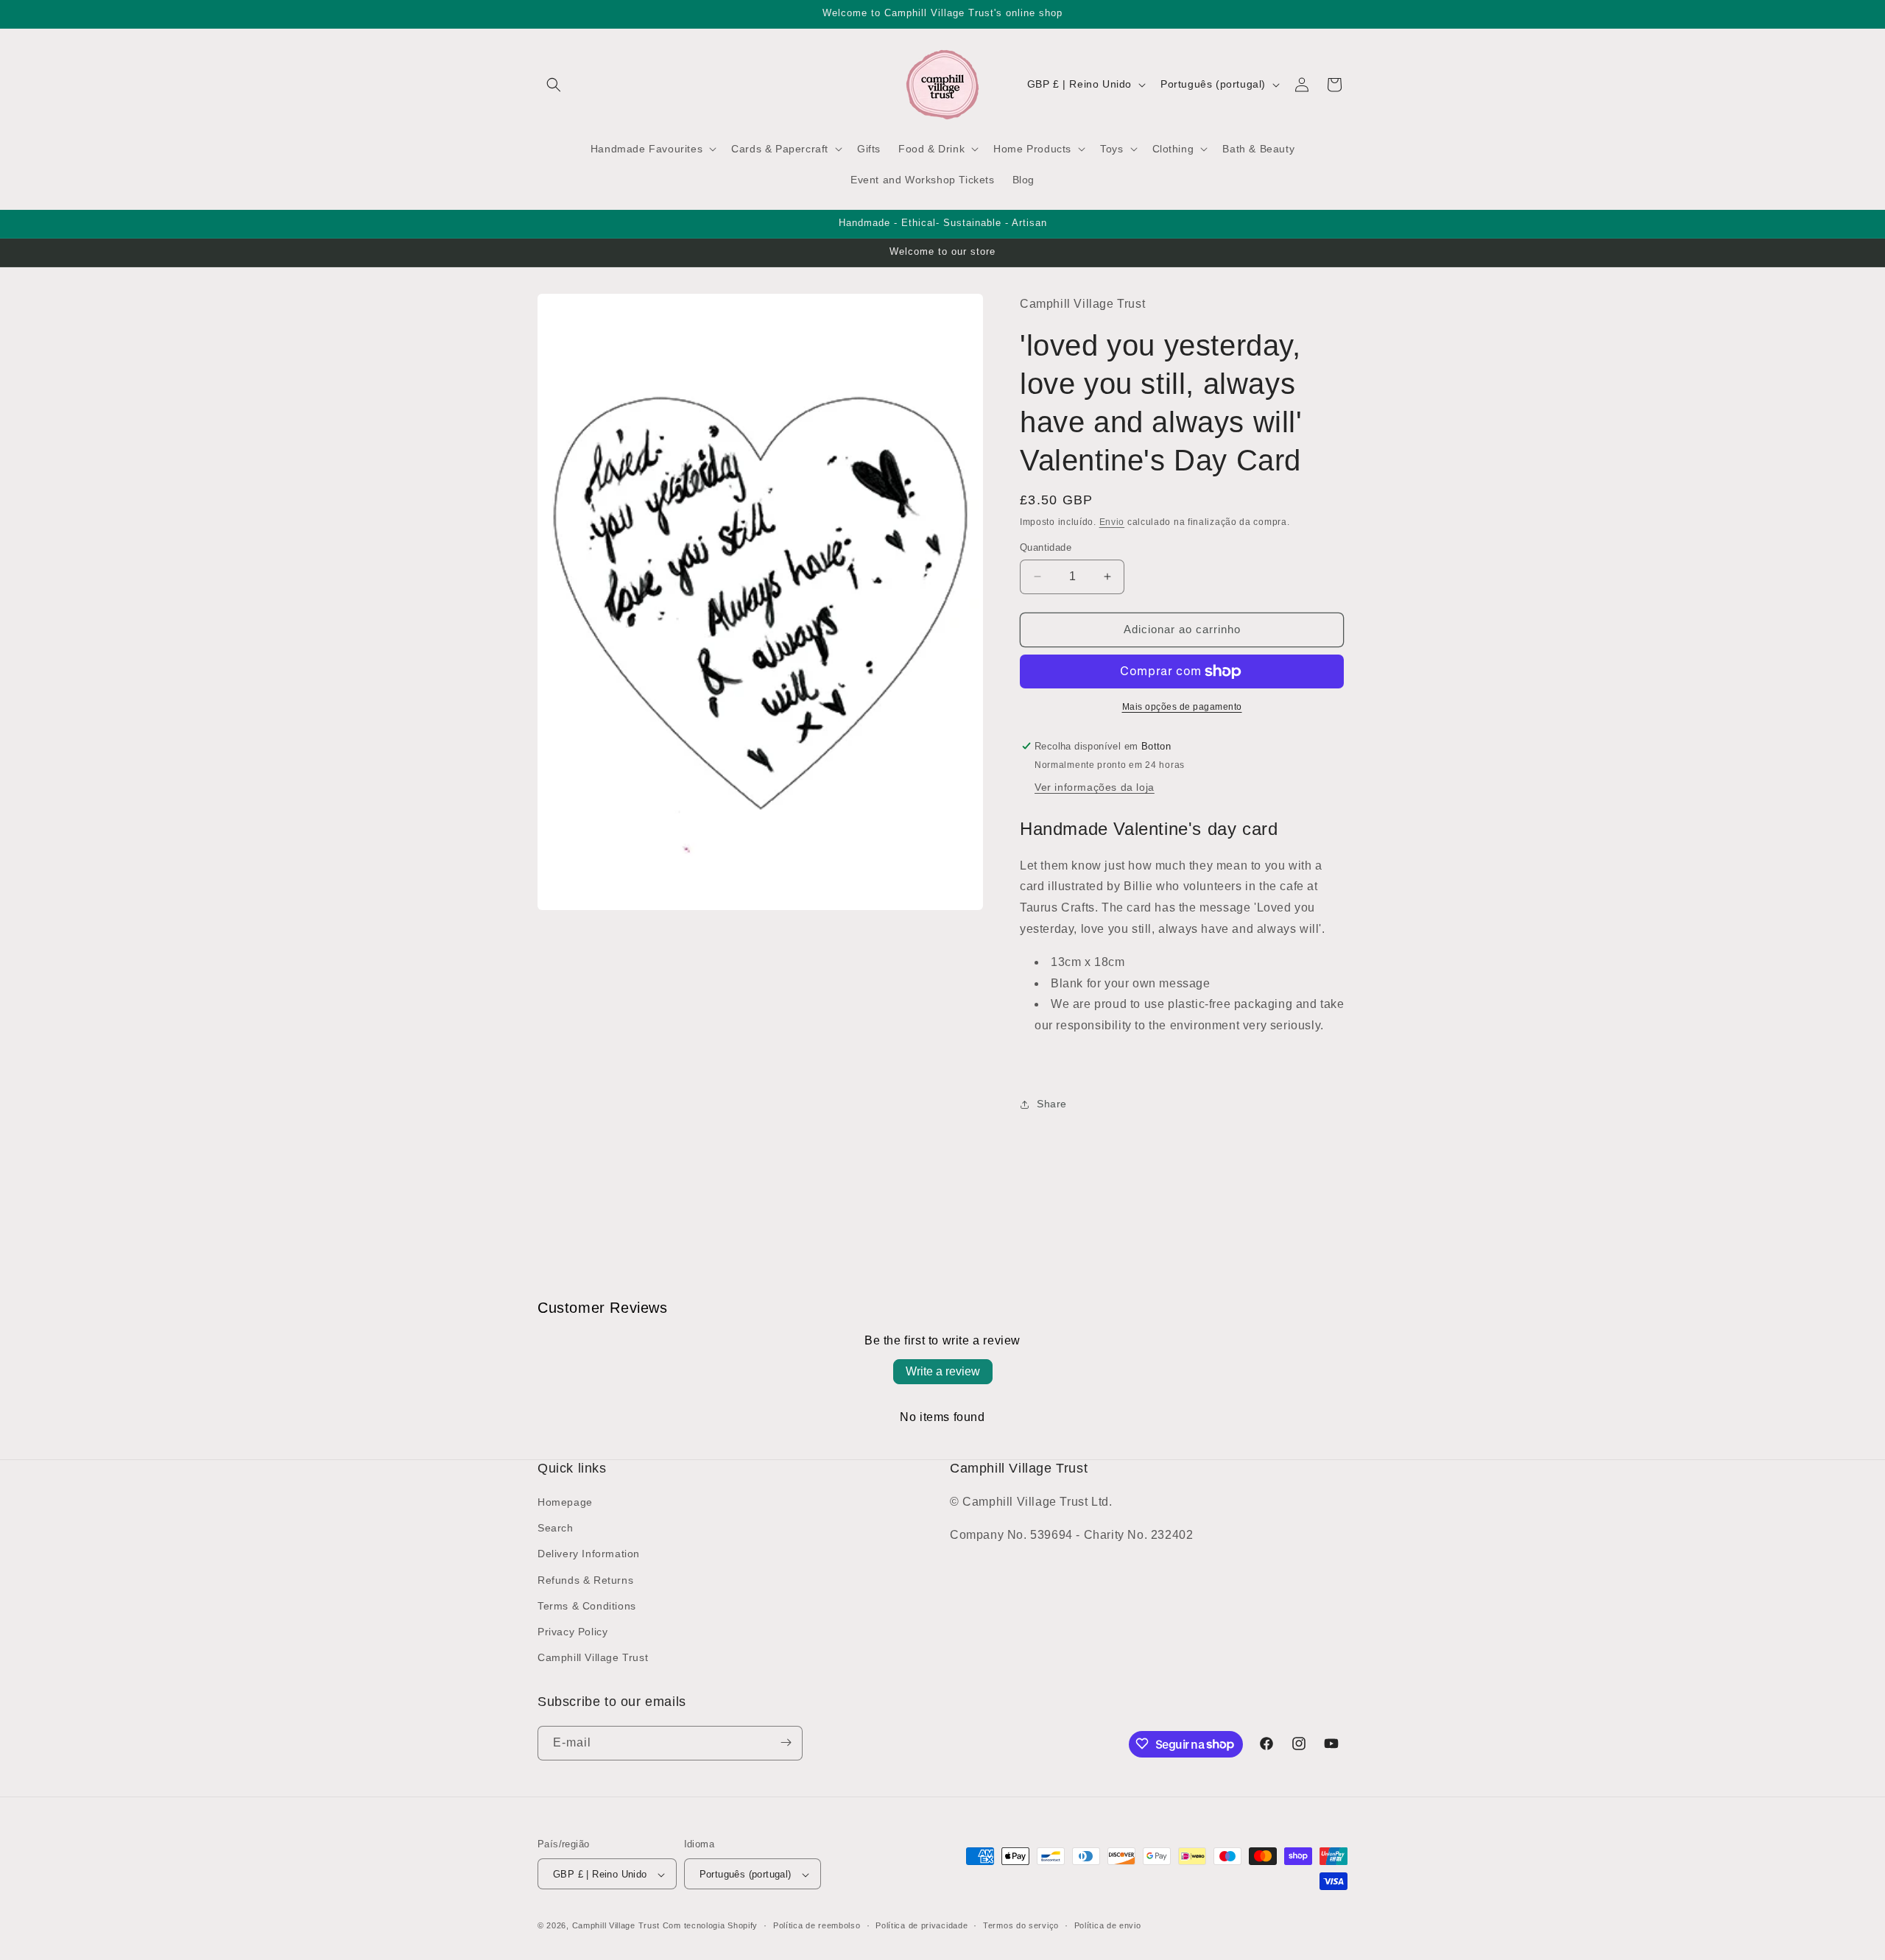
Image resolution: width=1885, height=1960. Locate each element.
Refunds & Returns (585, 1580)
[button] (554, 85)
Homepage (565, 1502)
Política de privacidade (922, 1925)
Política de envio (1108, 1925)
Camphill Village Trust (593, 1658)
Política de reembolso (817, 1925)
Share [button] (1052, 1104)
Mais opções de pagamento (1182, 707)
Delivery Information (589, 1554)
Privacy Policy (572, 1632)
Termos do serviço (1021, 1925)
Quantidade (1046, 547)
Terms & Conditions (587, 1606)
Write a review (943, 1371)
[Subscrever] (786, 1742)
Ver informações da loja (1095, 788)
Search (556, 1529)
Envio (1112, 522)
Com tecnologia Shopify (710, 1926)
